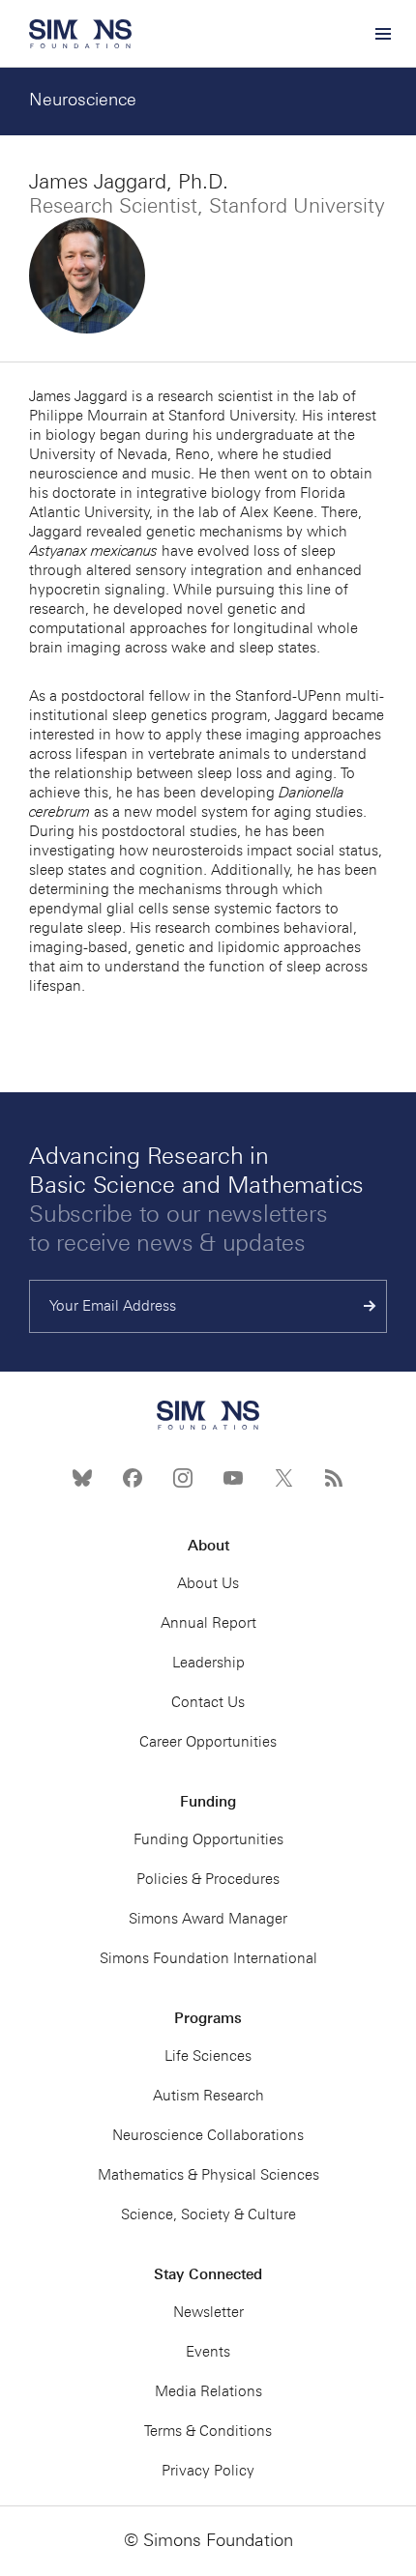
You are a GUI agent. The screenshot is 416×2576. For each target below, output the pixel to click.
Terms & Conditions (208, 2431)
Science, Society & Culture (208, 2214)
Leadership (208, 1663)
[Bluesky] (82, 1478)
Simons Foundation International (208, 1958)
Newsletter (208, 2312)
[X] (283, 1478)
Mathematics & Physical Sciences (208, 2175)
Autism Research (208, 2096)
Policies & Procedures (208, 1879)
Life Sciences (208, 2056)
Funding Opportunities (208, 1839)
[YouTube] (233, 1478)
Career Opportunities (208, 1742)
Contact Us (208, 1702)
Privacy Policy (208, 2471)
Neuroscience (83, 100)
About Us (208, 1583)
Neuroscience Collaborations (208, 2135)
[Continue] (370, 1306)
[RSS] (334, 1478)
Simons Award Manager (208, 1919)
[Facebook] (133, 1478)
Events (208, 2352)
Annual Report (208, 1623)
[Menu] (382, 34)
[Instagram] (183, 1478)
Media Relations (208, 2391)
